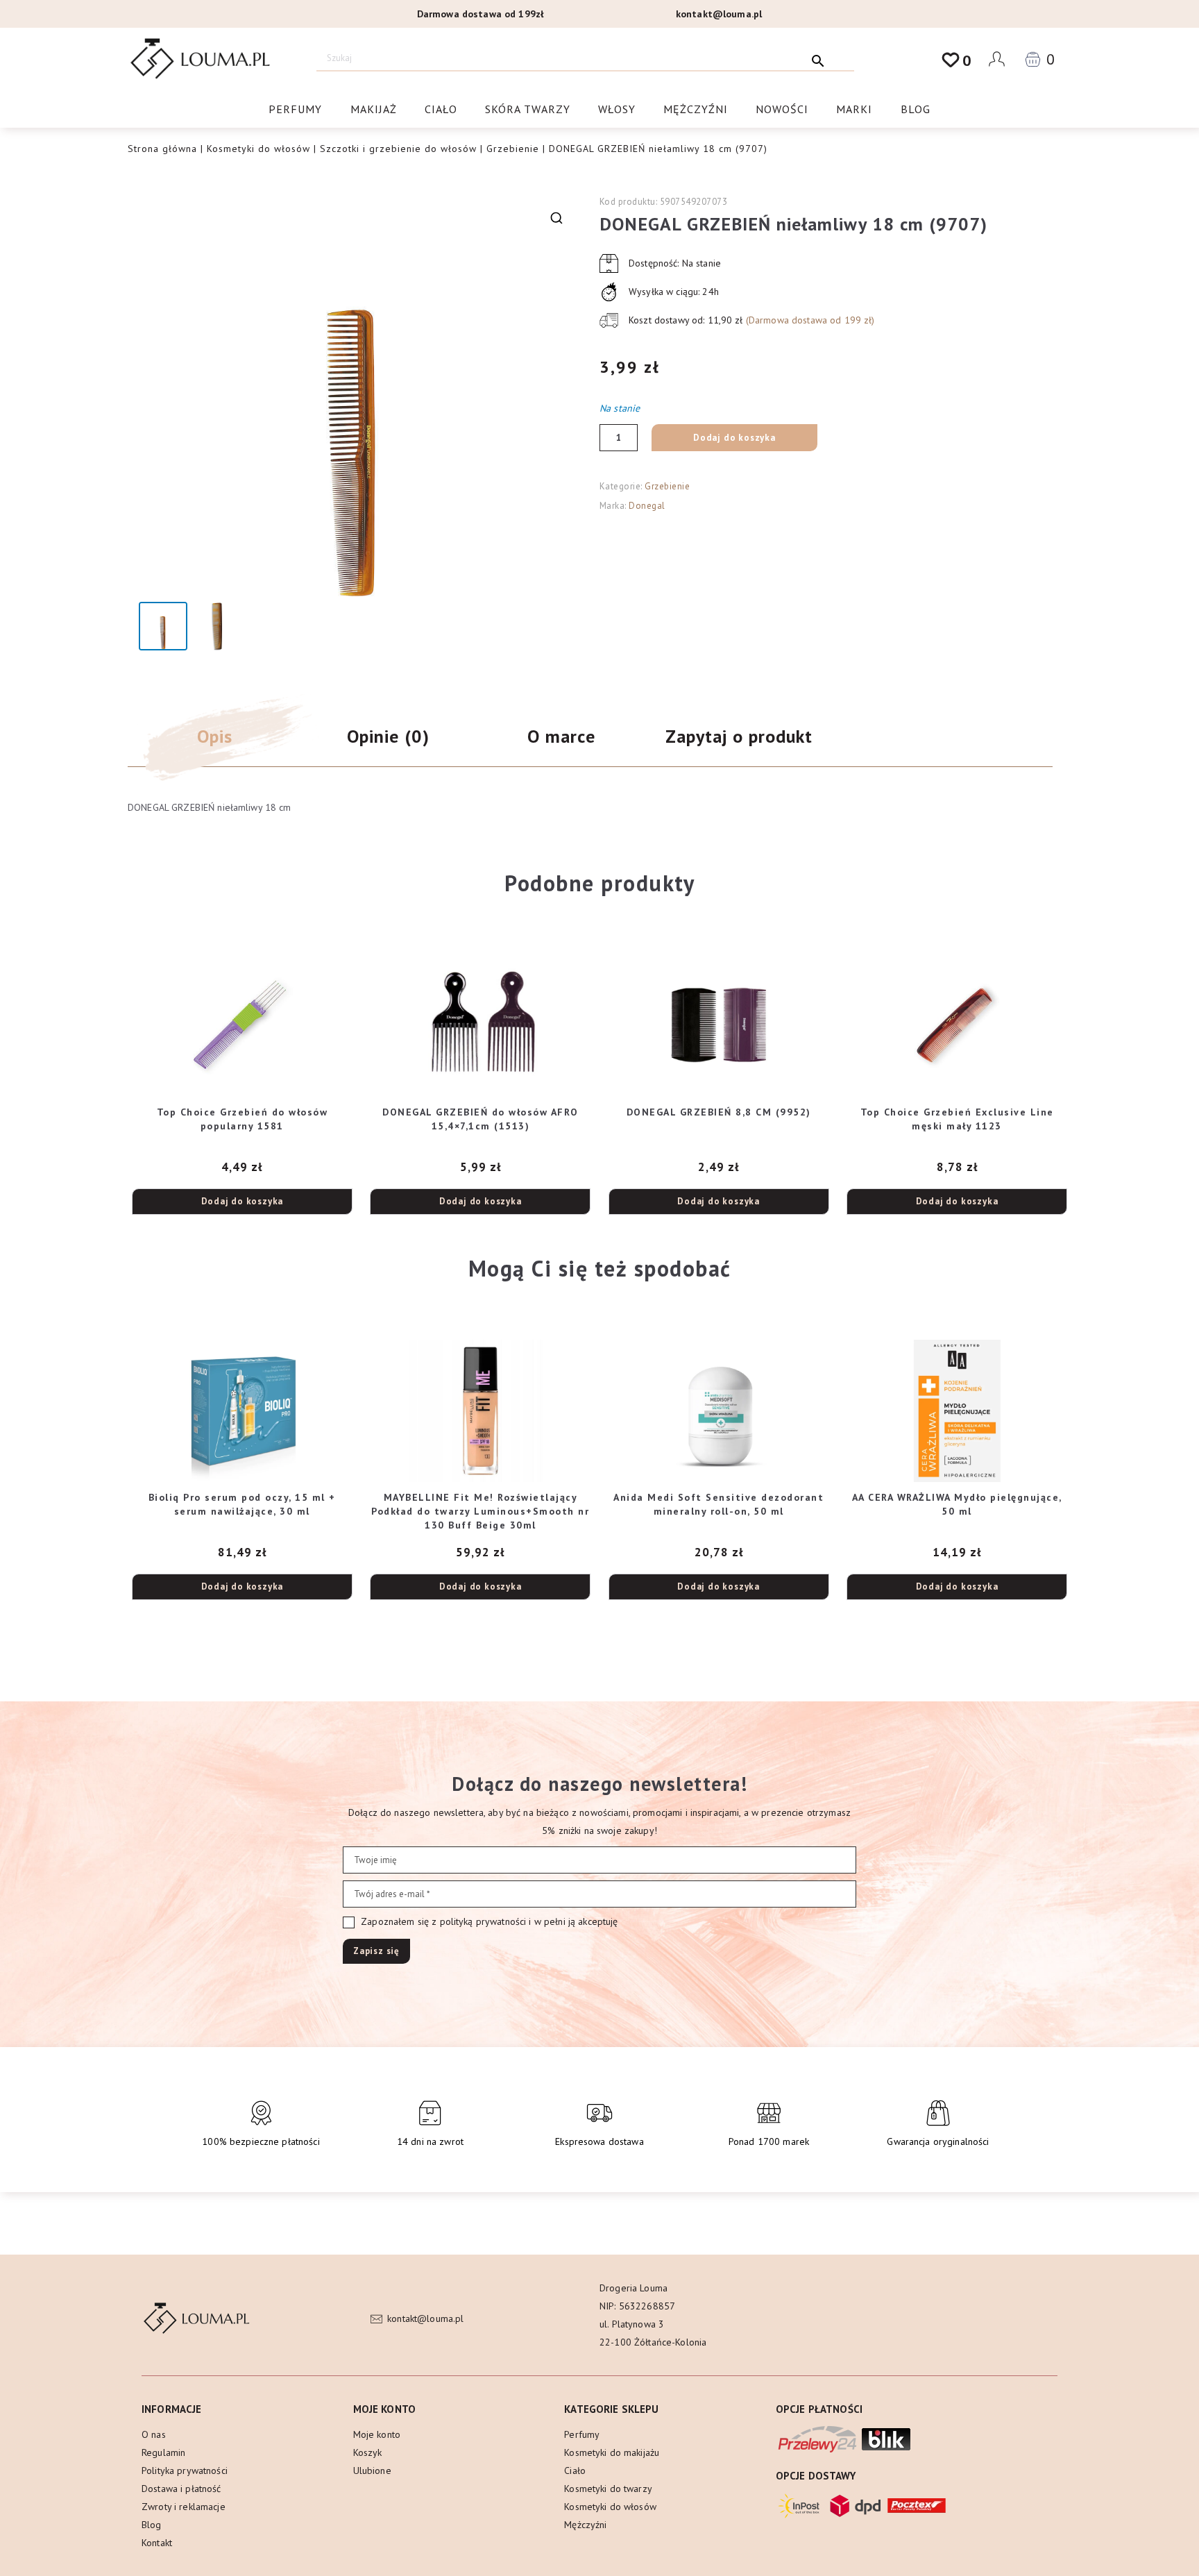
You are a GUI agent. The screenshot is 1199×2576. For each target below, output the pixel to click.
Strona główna (162, 149)
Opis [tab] (215, 736)
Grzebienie (513, 149)
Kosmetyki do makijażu (612, 2452)
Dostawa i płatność (181, 2489)
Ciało (441, 109)
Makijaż (374, 109)
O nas (154, 2434)
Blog (916, 109)
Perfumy (295, 109)
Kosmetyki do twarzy (608, 2489)
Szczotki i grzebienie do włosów (398, 149)
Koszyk (368, 2452)
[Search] (818, 58)
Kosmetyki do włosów (258, 149)
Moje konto (377, 2434)
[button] (556, 218)
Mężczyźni (696, 109)
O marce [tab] (561, 736)
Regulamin (163, 2452)
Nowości (782, 109)
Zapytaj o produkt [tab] (739, 736)
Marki (854, 109)
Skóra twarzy (528, 109)
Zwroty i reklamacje (184, 2507)
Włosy (617, 109)
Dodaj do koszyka (734, 438)
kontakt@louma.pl (719, 14)
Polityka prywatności (185, 2470)
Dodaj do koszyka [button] (243, 1201)
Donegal (647, 506)
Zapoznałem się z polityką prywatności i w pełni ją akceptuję (488, 1921)
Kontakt (157, 2543)
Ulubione (372, 2470)
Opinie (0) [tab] (388, 736)
